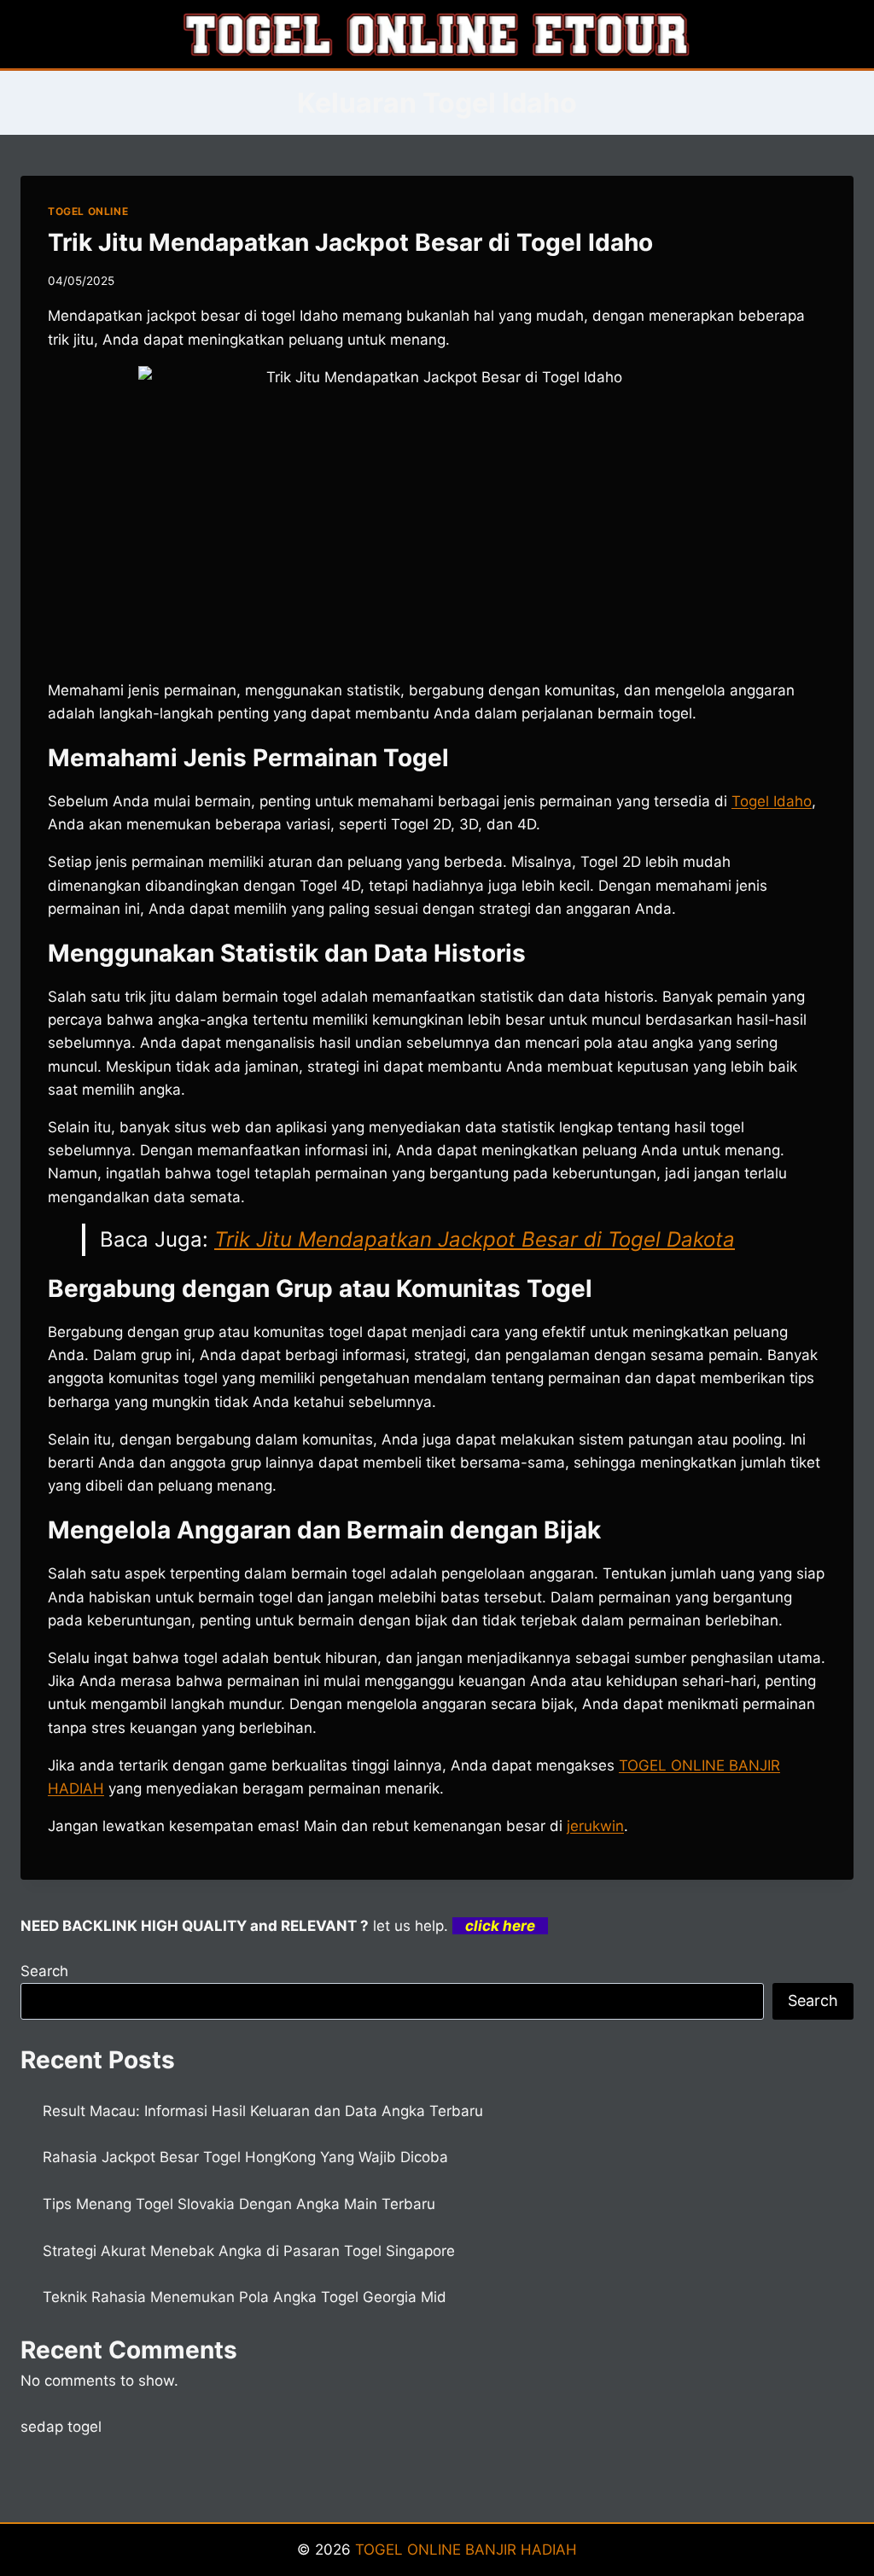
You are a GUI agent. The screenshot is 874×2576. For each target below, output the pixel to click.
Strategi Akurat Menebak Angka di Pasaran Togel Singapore (249, 2251)
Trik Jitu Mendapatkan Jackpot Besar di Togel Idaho (350, 242)
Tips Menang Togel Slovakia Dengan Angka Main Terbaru (239, 2204)
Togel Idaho (772, 801)
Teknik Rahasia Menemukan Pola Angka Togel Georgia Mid (245, 2297)
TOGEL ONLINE (88, 211)
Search (44, 1971)
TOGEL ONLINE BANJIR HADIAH (466, 2550)
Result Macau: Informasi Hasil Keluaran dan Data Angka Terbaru (263, 2111)
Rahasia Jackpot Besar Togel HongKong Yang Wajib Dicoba (245, 2157)
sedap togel (61, 2427)
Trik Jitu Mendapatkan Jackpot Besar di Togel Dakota (475, 1239)
